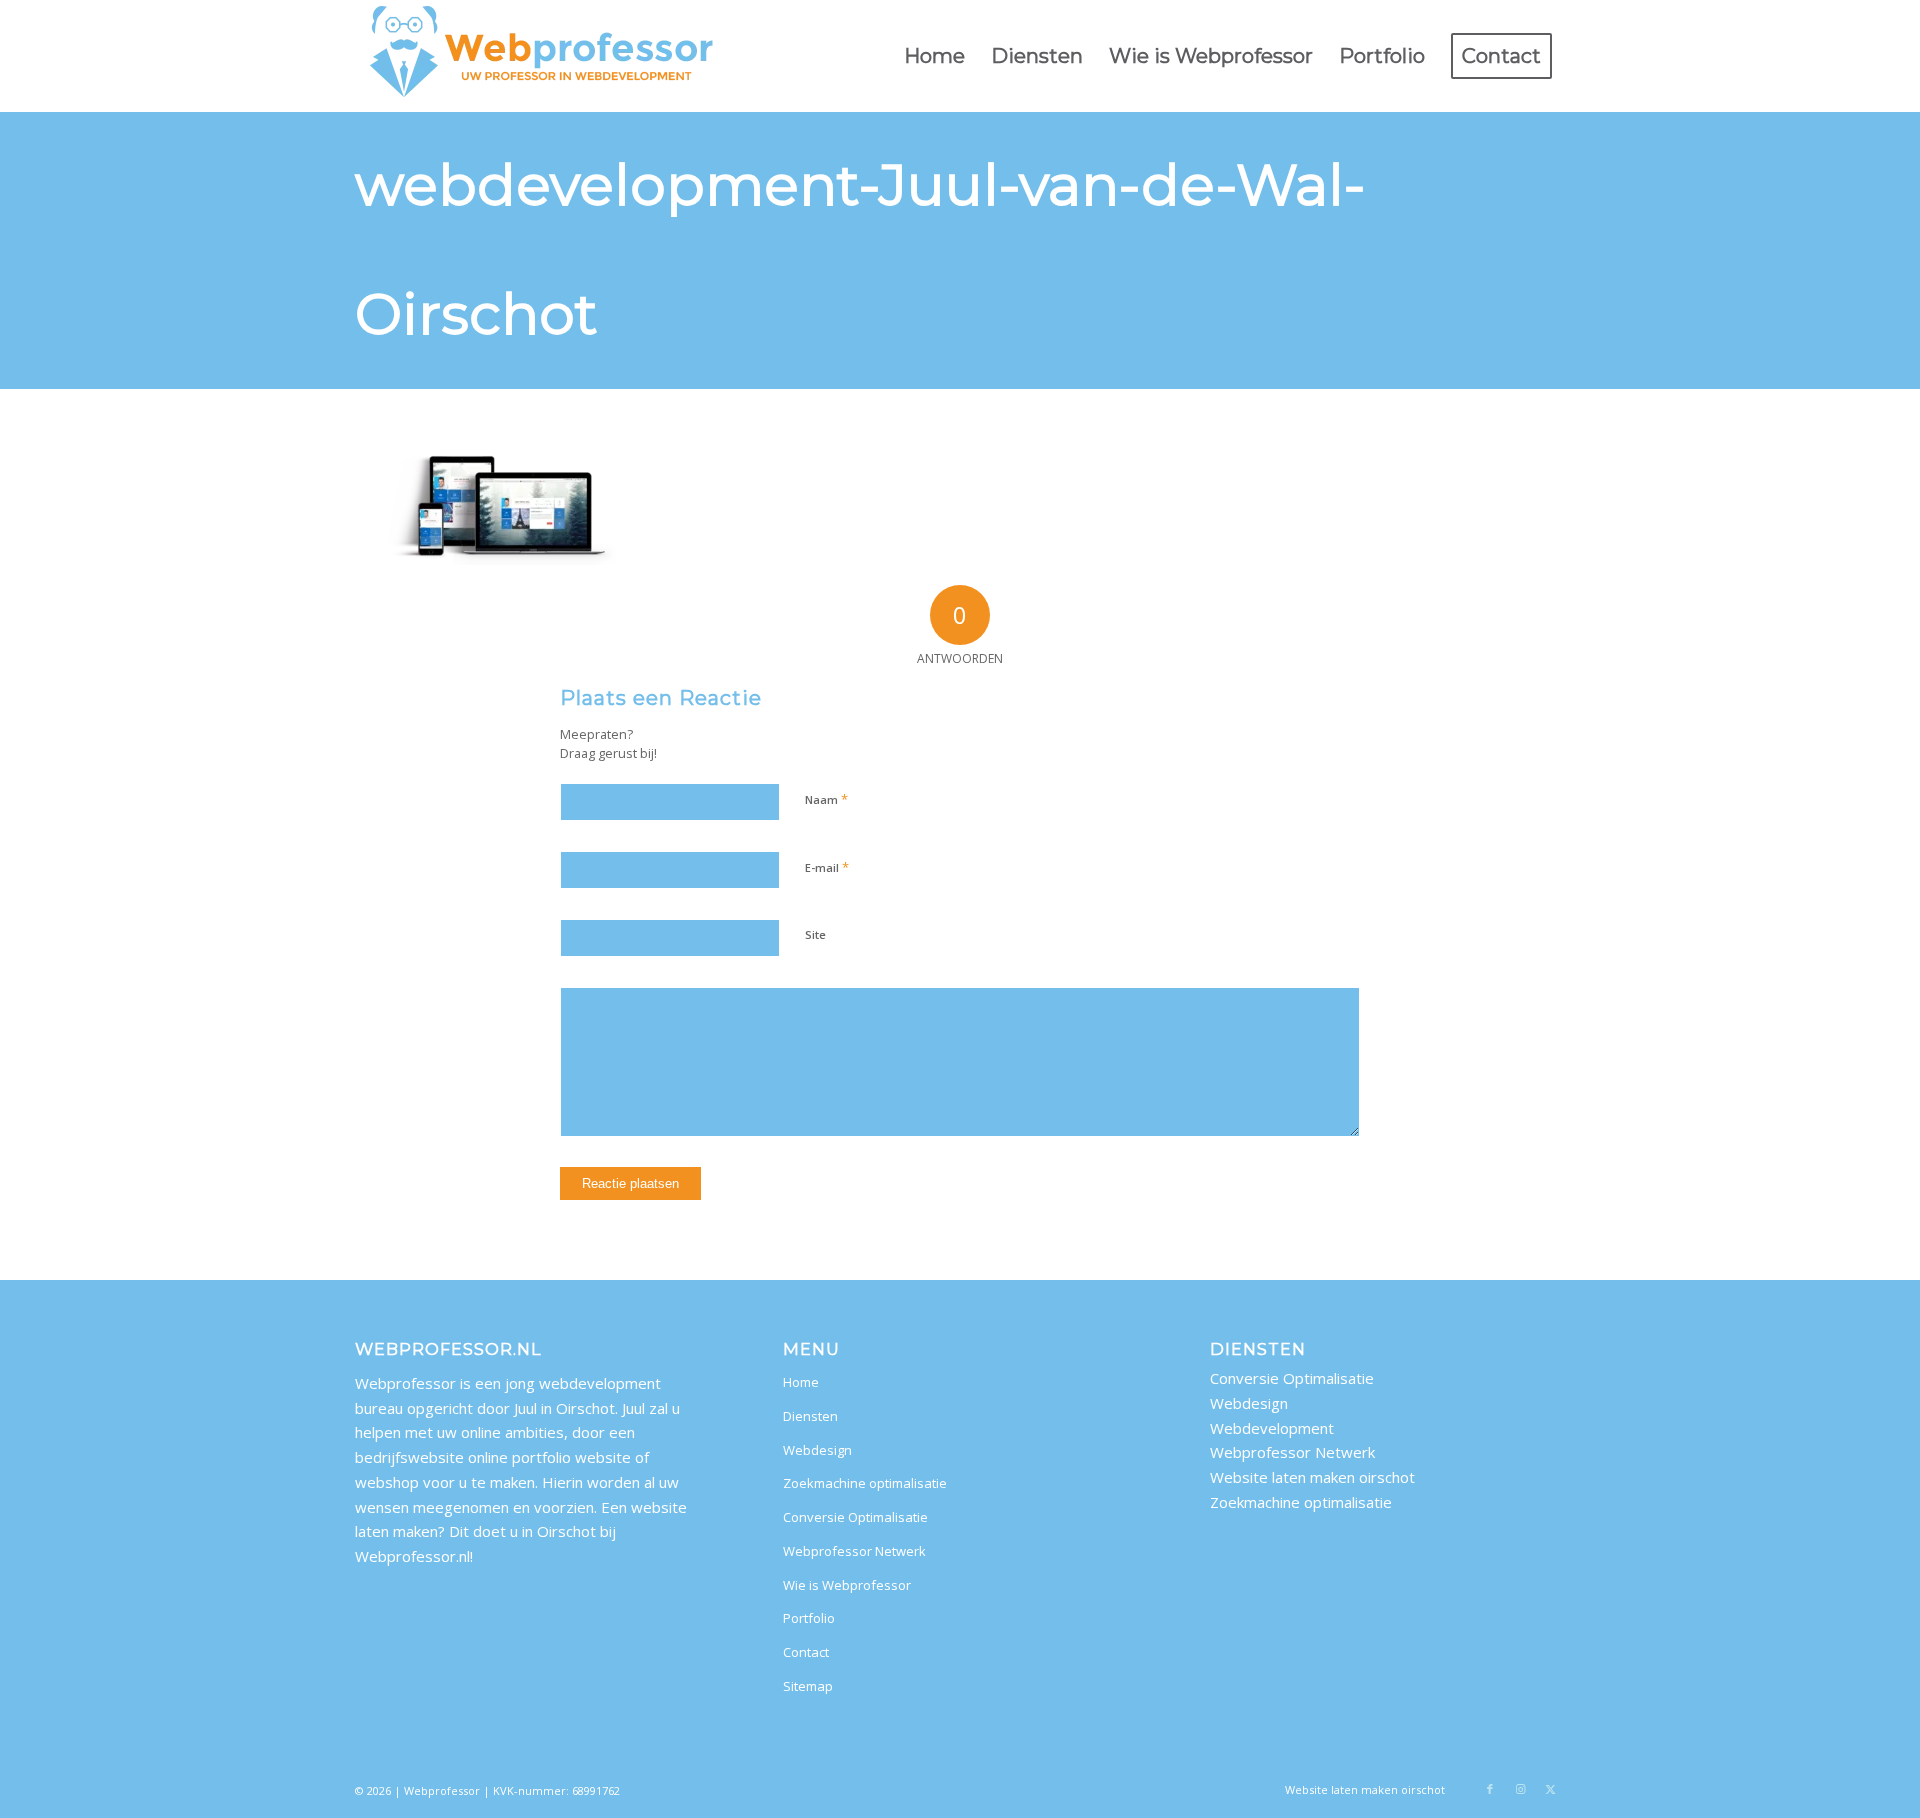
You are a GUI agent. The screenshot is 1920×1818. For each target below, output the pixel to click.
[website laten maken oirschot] (542, 56)
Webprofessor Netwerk (854, 1551)
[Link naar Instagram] (1520, 1789)
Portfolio (809, 1618)
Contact (806, 1652)
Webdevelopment (1272, 1428)
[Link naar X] (1550, 1789)
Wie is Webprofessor (847, 1585)
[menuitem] (934, 56)
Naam (826, 799)
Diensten (810, 1416)
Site (815, 934)
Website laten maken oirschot (1312, 1477)
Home (801, 1382)
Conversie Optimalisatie (855, 1517)
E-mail (827, 867)
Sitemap (808, 1686)
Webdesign (817, 1450)
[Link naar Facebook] (1490, 1789)
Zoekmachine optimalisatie (865, 1483)
